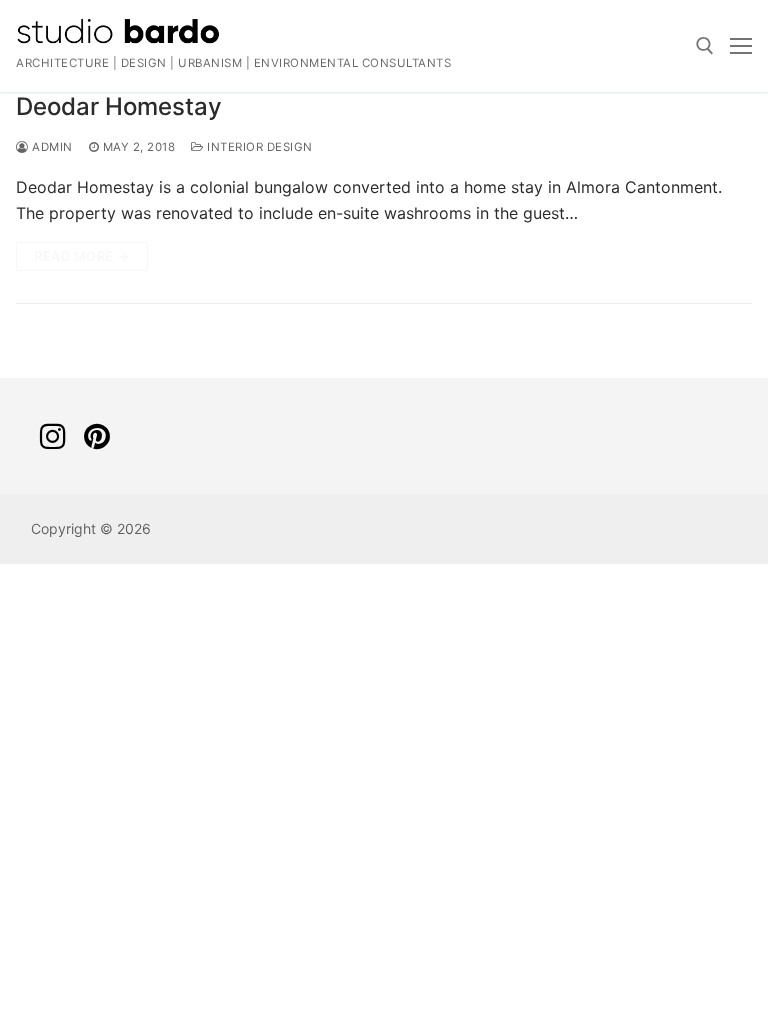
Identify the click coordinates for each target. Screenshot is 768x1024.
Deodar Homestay (119, 106)
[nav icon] (741, 46)
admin (51, 147)
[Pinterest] (97, 436)
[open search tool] (705, 46)
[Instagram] (53, 436)
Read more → (82, 256)
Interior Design (258, 147)
